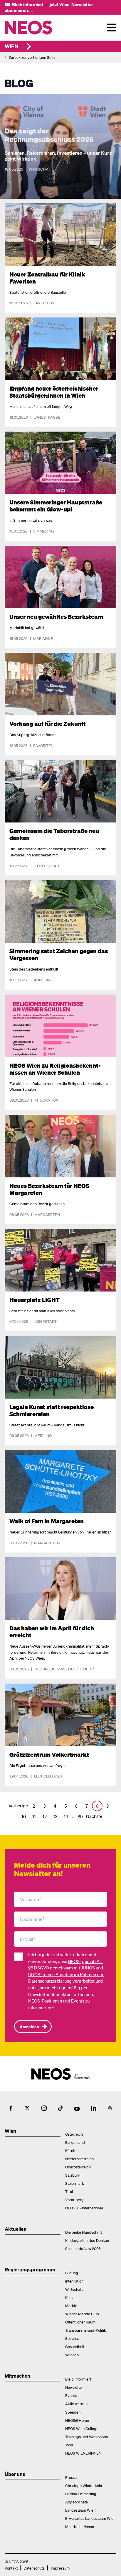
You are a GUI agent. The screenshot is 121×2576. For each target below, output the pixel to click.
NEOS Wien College (82, 2428)
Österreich (74, 2134)
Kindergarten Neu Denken (87, 2240)
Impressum (60, 2568)
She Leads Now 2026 (83, 2248)
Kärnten (72, 2150)
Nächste (94, 1816)
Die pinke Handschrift (84, 2232)
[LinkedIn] (94, 2108)
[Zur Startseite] (41, 28)
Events (71, 2395)
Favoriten (44, 303)
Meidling (43, 1435)
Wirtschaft (41, 169)
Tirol (69, 2191)
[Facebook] (11, 2108)
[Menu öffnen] (112, 28)
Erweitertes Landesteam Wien (90, 2518)
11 (34, 1816)
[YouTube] (77, 2108)
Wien (11, 46)
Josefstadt (45, 1321)
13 (55, 1816)
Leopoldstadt (47, 866)
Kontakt (11, 2568)
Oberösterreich (78, 2167)
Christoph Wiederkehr (84, 2485)
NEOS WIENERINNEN (83, 2453)
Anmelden (29, 2027)
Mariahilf (43, 638)
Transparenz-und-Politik (86, 2330)
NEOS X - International (84, 2208)
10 (24, 1816)
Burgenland (75, 2142)
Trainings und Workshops (86, 2437)
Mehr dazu (16, 207)
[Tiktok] (60, 2108)
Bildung (42, 1669)
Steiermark (75, 2183)
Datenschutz (34, 2568)
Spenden (73, 2412)
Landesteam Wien (80, 2510)
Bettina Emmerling (81, 2494)
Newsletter (74, 2387)
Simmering (43, 531)
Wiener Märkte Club (82, 2314)
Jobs (69, 2445)
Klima (70, 2297)
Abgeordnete (77, 2502)
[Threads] (110, 2108)
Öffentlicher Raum (80, 2322)
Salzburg (73, 2175)
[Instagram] (44, 2108)
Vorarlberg (74, 2200)
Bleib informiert (78, 2379)
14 (66, 1816)
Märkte (71, 2305)
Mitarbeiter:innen (80, 2526)
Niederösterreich (79, 2159)
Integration (46, 1100)
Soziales (72, 2338)
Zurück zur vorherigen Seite (32, 57)
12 (45, 1816)
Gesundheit (75, 2346)
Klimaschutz (65, 1669)
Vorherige (18, 1806)
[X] (27, 2108)
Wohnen (72, 2355)
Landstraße (47, 417)
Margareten (47, 1214)
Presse (71, 2477)
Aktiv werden (76, 2404)
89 (80, 1816)
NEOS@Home (77, 2420)
